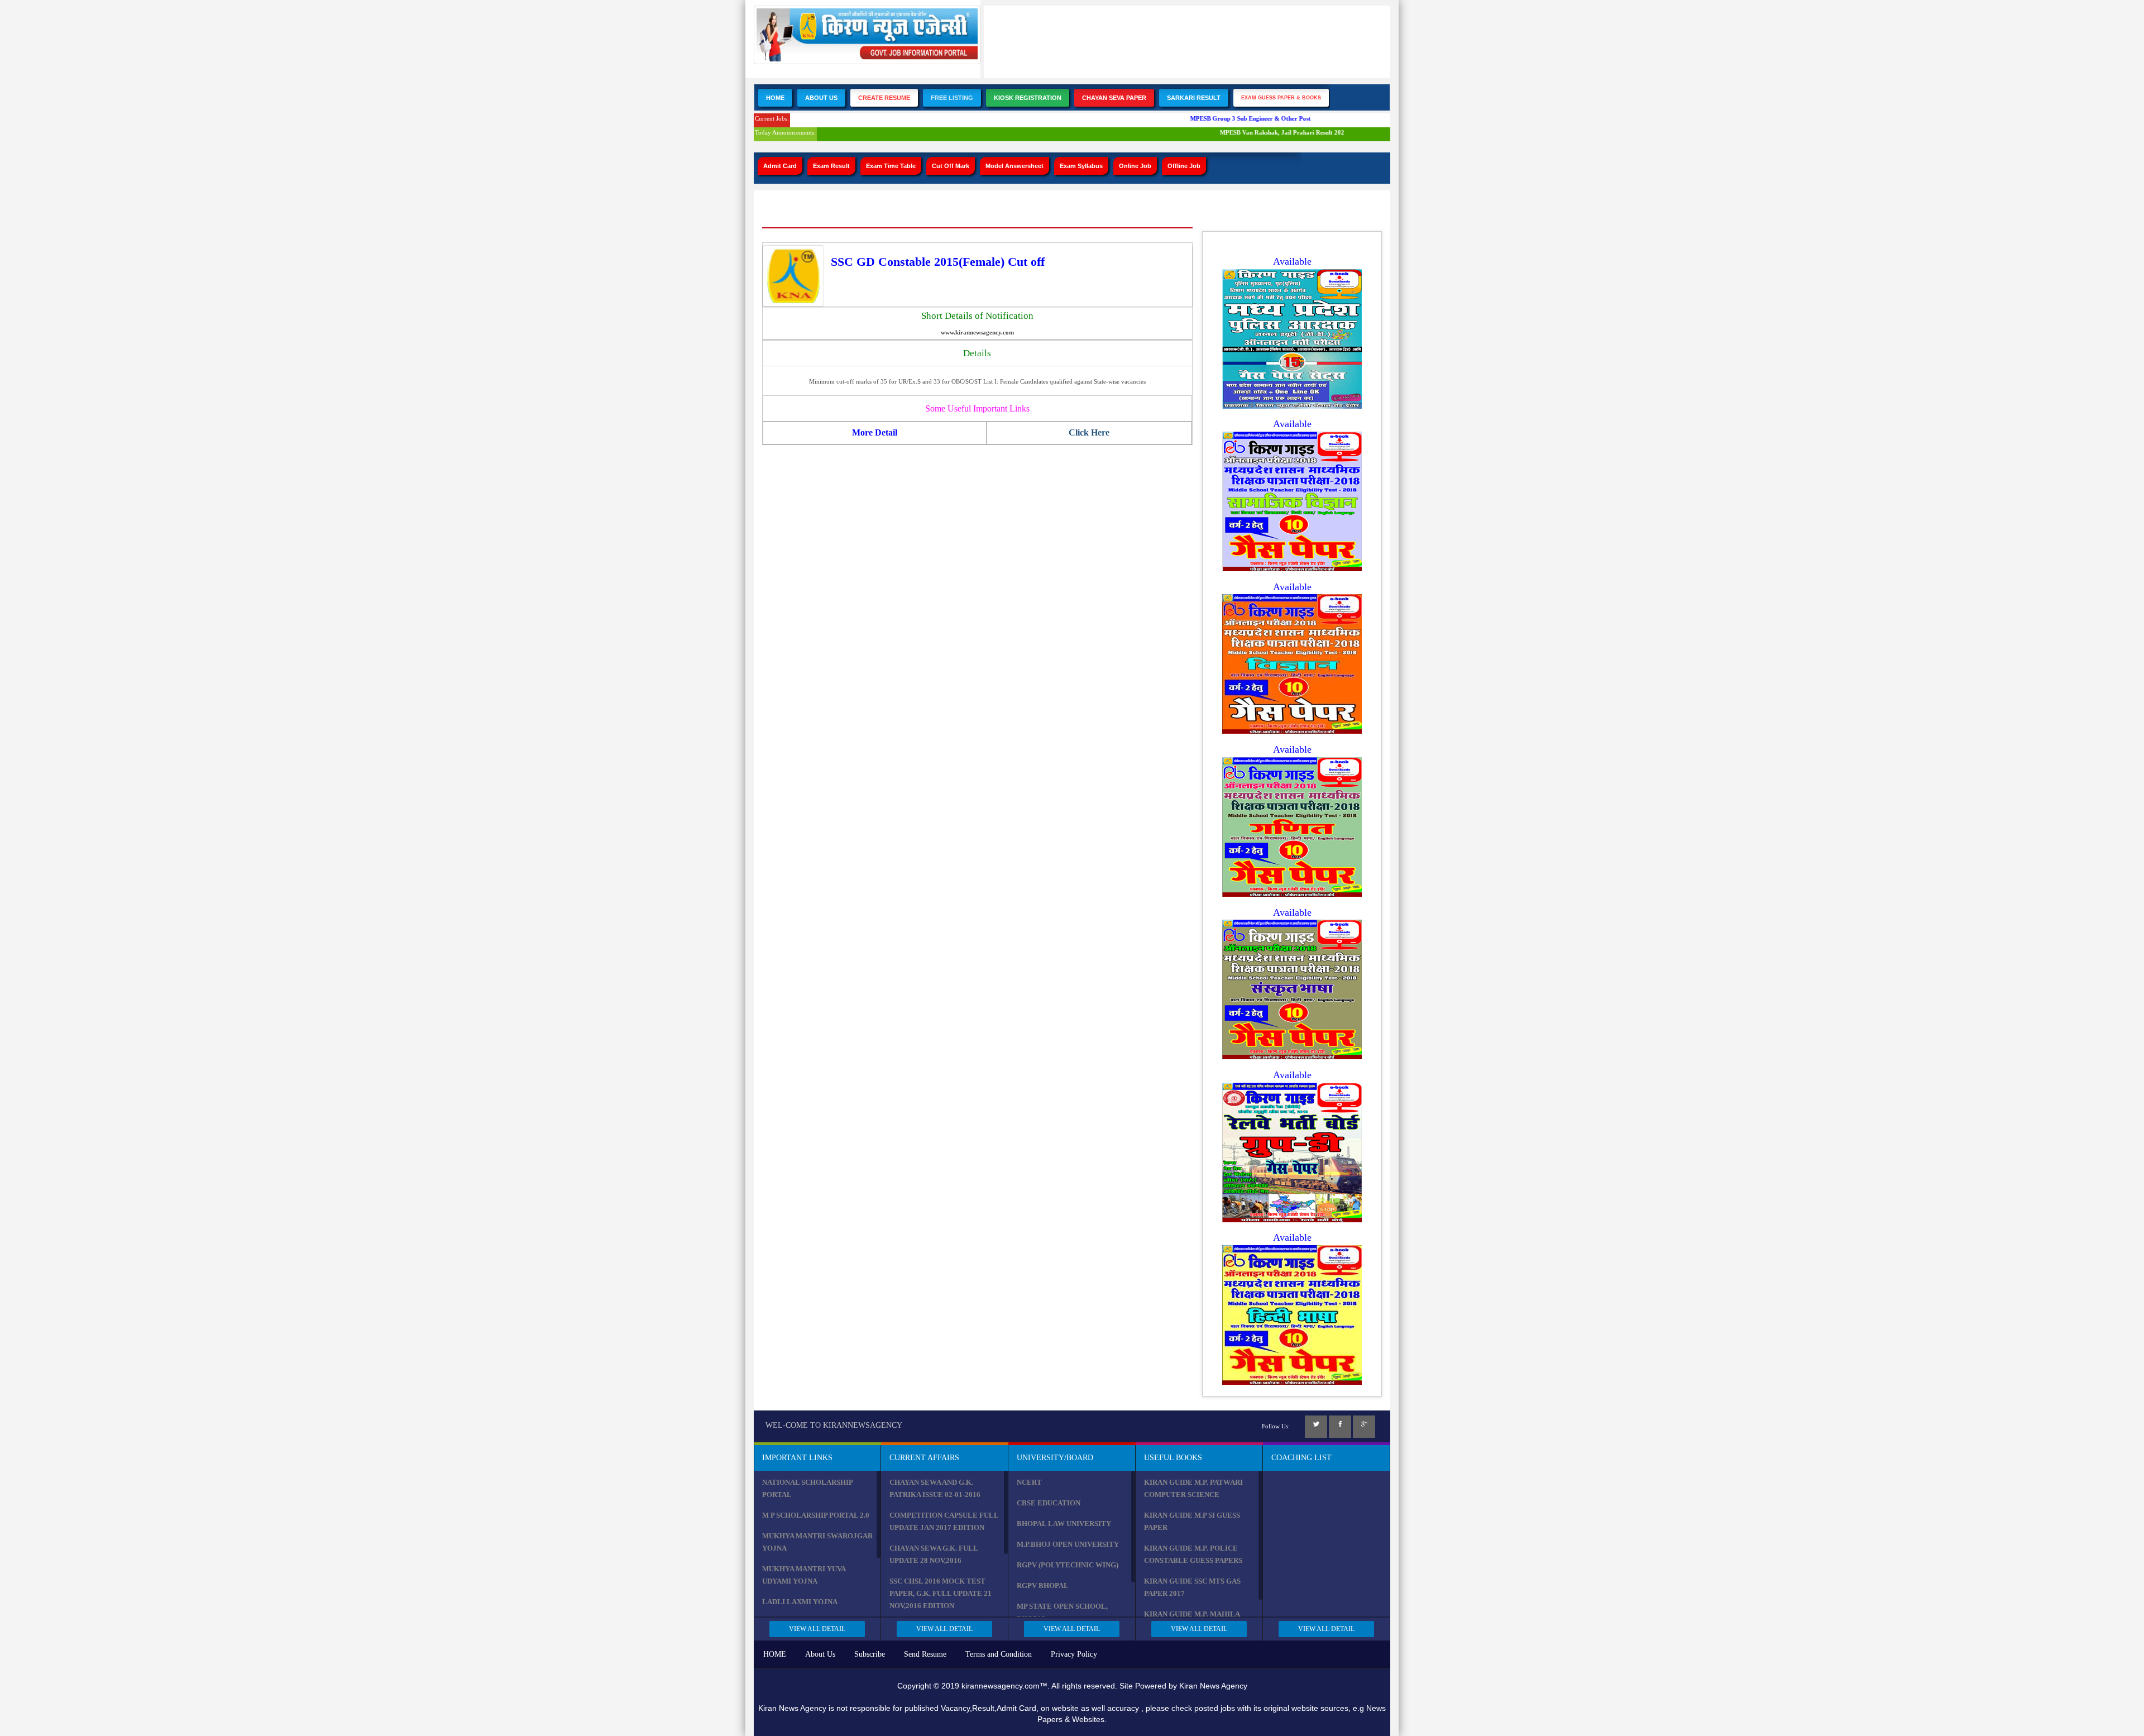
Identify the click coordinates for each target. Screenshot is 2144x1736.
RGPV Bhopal (1043, 1586)
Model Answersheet (1014, 166)
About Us (821, 98)
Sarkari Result (1194, 98)
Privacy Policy (1074, 1654)
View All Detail (817, 1629)
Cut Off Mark (951, 166)
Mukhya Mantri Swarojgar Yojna (817, 1542)
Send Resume (925, 1654)
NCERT (1029, 1482)
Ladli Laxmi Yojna (800, 1602)
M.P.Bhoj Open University (1068, 1544)
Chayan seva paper (1114, 98)
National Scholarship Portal (807, 1488)
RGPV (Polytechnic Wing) (1068, 1565)
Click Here (1089, 432)
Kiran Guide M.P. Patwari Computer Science (1193, 1488)
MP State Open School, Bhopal (1062, 1612)
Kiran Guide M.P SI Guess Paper (1192, 1521)
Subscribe (870, 1654)
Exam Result (831, 166)
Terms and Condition (999, 1654)
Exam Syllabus (1081, 166)
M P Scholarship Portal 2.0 (816, 1515)
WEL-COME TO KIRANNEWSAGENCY (834, 1425)
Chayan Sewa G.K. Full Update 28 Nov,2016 (934, 1554)
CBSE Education (1049, 1503)
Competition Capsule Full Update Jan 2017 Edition (944, 1521)
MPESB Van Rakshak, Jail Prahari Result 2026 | (1262, 132)
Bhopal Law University (1064, 1524)
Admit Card (780, 166)
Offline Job (1184, 166)
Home (775, 98)
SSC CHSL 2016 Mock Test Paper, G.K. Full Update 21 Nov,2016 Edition (941, 1593)
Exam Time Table (891, 166)
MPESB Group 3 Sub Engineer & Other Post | (1229, 118)
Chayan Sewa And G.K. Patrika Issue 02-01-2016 (935, 1488)
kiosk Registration (1028, 98)
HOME (775, 1654)
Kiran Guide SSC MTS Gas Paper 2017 (1192, 1587)
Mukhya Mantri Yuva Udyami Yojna (804, 1575)
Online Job (1135, 166)
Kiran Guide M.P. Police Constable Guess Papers (1193, 1554)
